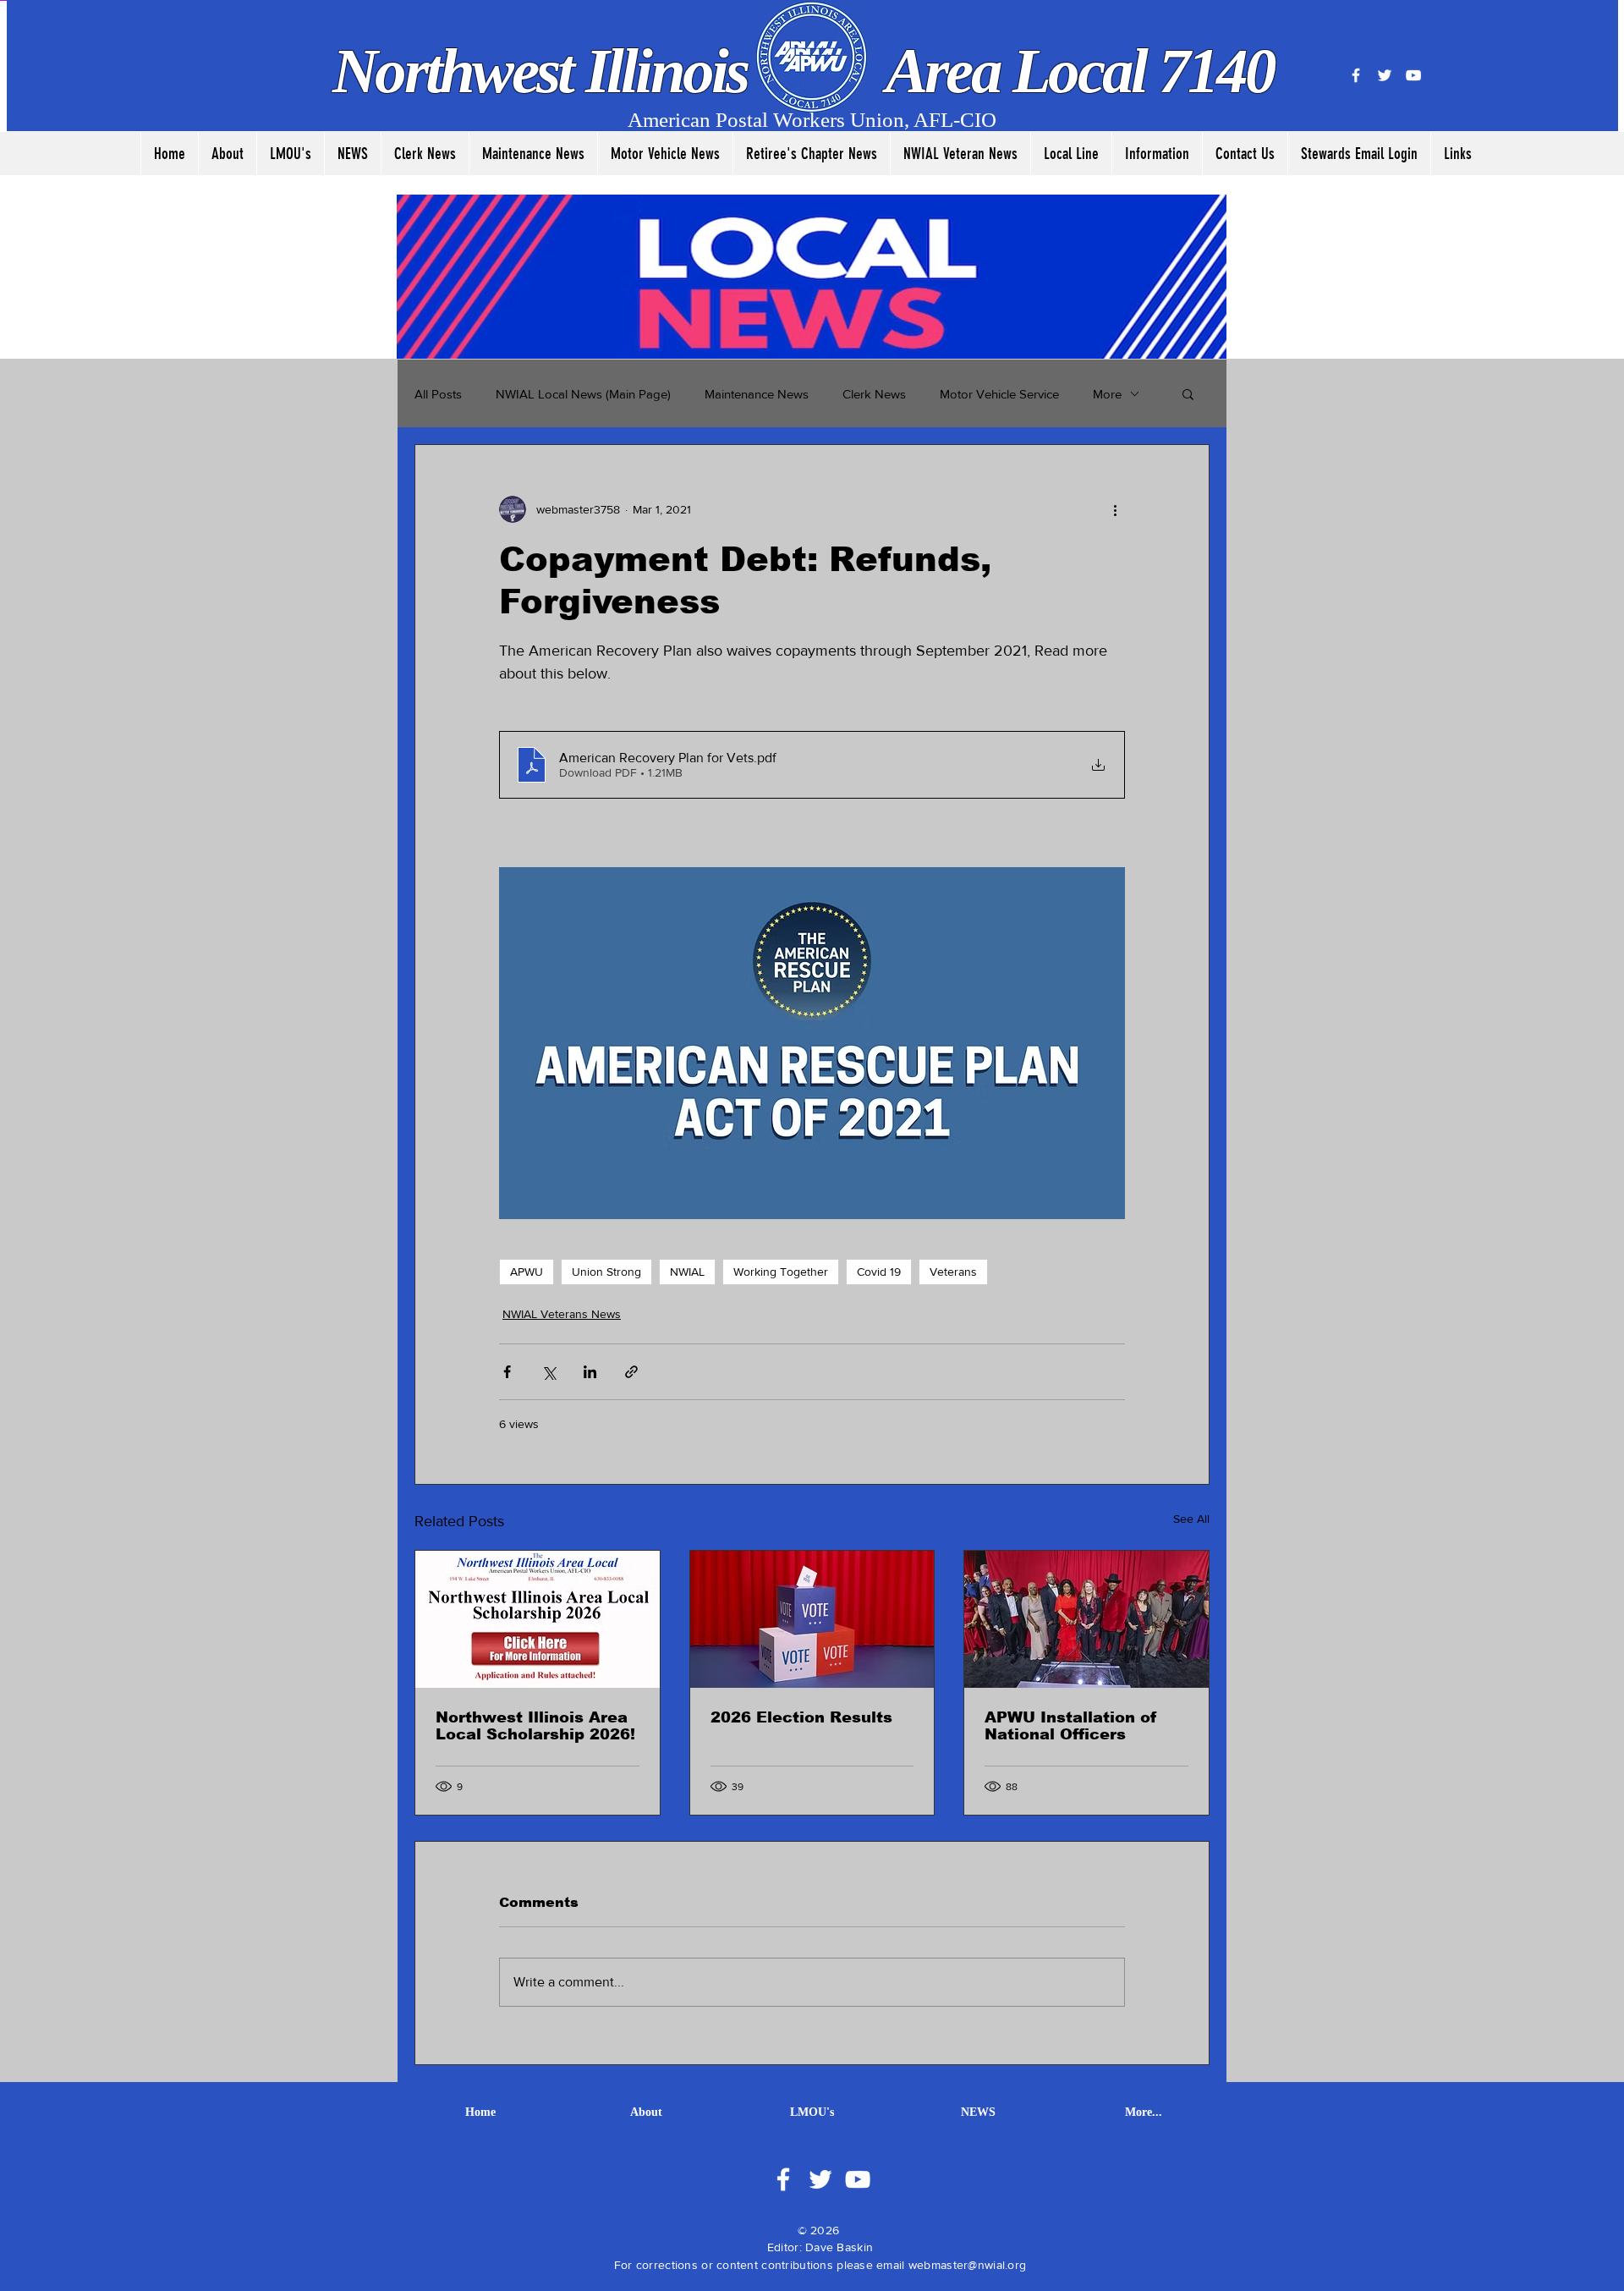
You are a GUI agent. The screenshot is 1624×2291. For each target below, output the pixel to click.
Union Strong (606, 1272)
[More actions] (1115, 509)
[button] (1188, 393)
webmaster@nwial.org (967, 2265)
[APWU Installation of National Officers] (1086, 1619)
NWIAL (687, 1272)
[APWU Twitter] (1385, 75)
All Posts (438, 394)
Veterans (953, 1272)
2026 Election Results (801, 1717)
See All (1191, 1519)
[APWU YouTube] (1413, 75)
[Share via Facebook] (507, 1372)
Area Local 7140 (1074, 71)
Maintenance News (757, 394)
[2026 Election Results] (812, 1619)
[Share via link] (631, 1372)
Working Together (781, 1272)
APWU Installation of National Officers (1071, 1726)
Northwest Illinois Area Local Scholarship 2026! (535, 1726)
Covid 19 (879, 1272)
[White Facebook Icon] (783, 2179)
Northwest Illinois (546, 71)
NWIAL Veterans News (562, 1314)
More (1107, 394)
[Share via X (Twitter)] (549, 1372)
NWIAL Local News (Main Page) (583, 394)
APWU (527, 1272)
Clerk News (874, 394)
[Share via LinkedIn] (590, 1372)
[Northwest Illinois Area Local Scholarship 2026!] (538, 1619)
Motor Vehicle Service (999, 394)
